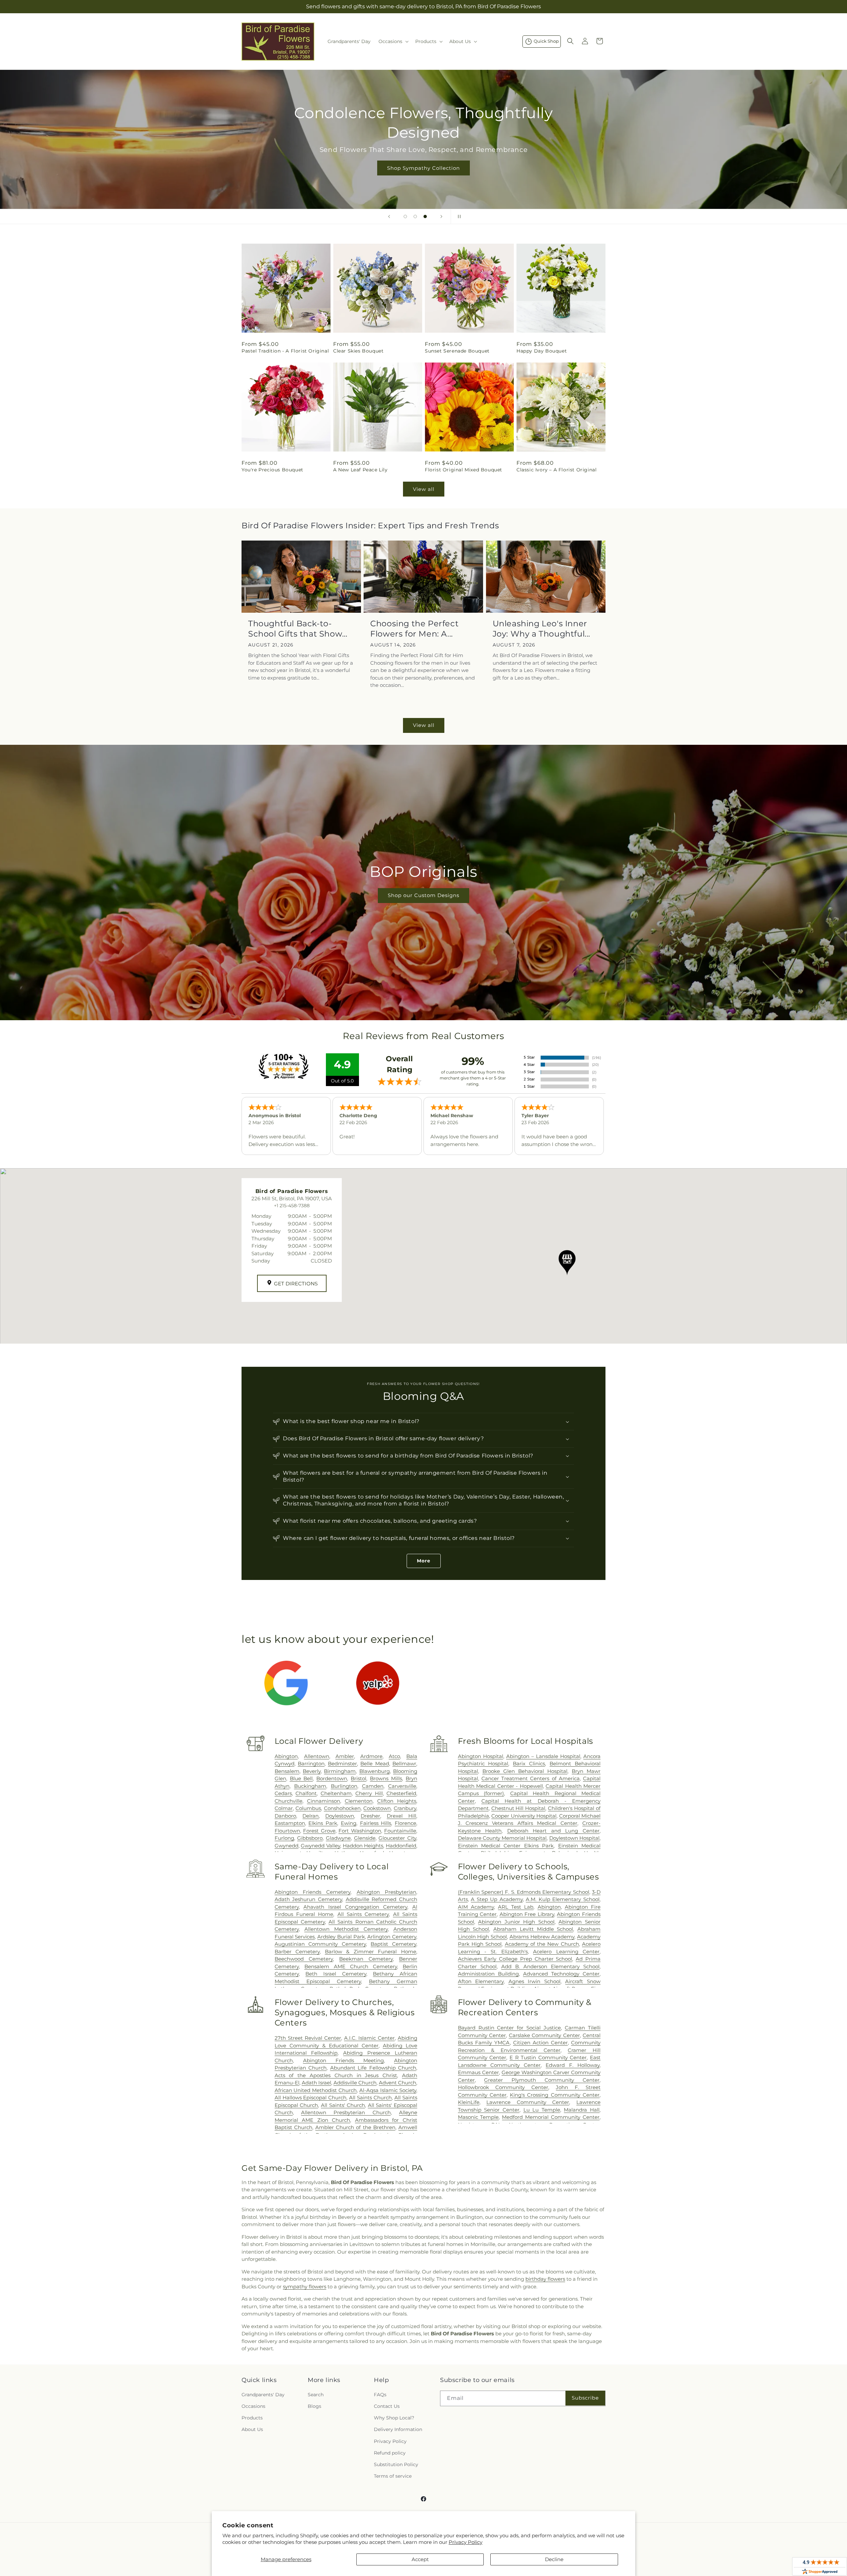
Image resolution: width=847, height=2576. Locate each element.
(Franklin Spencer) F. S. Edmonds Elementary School (524, 1892)
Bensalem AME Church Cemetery (351, 1966)
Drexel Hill (401, 1816)
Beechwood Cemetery (304, 1959)
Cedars (283, 1793)
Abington (286, 1756)
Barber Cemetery (297, 1952)
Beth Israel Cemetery (336, 1974)
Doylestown (340, 1816)
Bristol (358, 1778)
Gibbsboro (310, 1838)
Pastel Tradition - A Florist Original (285, 351)
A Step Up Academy (497, 1899)
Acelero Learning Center (566, 1952)
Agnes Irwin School (535, 1981)
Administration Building (488, 1974)
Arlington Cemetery (392, 1937)
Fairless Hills (376, 1823)
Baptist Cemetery (393, 1944)
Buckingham (310, 1786)
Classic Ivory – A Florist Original (557, 470)
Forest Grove (319, 1831)
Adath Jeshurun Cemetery (308, 1899)
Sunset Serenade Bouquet (457, 351)
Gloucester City (397, 1838)
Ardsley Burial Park (341, 1937)
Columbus (308, 1808)
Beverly (312, 1771)
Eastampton (290, 1823)
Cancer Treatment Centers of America (531, 1778)
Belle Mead (375, 1764)
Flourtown (287, 1831)
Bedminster (342, 1764)
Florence (405, 1823)
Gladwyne (338, 1838)
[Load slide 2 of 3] (415, 216)
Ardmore (371, 1756)
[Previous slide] (389, 216)
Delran (311, 1816)
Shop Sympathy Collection (423, 168)
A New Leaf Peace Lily (360, 470)
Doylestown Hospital (574, 1838)
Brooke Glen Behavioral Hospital (525, 1771)
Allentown (317, 1756)
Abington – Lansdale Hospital (543, 1756)
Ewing (349, 1823)
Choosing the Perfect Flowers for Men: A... (414, 629)
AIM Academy (476, 1907)
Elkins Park (323, 1823)
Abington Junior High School (516, 1922)
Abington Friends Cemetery (313, 1892)
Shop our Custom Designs (423, 895)
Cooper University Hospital (524, 1816)
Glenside (365, 1838)
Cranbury (405, 1808)
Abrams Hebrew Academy (542, 1937)
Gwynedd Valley (320, 1846)
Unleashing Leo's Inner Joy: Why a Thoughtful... (541, 629)
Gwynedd (287, 1846)
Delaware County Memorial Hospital (502, 1838)
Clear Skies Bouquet (358, 351)
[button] (393, 41)
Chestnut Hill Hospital (518, 1808)
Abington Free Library (527, 1914)
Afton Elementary (481, 1981)
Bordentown (332, 1778)
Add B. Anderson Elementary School (550, 1966)
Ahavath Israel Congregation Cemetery (355, 1907)
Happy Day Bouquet (542, 351)
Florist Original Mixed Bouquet (464, 470)
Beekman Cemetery (366, 1959)
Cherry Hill (369, 1793)
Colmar (284, 1808)
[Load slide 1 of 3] (405, 216)
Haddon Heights (363, 1846)
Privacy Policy (466, 2542)
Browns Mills (386, 1778)
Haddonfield (401, 1846)
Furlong (284, 1838)
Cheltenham (336, 1793)
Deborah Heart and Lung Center (553, 1831)
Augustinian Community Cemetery (320, 1944)
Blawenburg (375, 1771)
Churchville (289, 1801)
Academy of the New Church (542, 1944)
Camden (373, 1786)
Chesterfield (401, 1793)
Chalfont (306, 1793)
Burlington (344, 1786)
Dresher (370, 1816)
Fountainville (400, 1831)
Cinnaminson (324, 1801)
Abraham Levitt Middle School (533, 1929)
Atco (394, 1756)
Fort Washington (360, 1831)
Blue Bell (301, 1778)
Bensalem (287, 1771)
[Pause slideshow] (458, 216)
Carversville (402, 1786)
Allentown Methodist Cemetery (346, 1929)
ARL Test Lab (516, 1907)
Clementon (359, 1801)
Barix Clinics (529, 1764)
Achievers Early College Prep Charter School (515, 1959)
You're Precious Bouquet (272, 470)
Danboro (285, 1816)
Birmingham (340, 1771)
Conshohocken (342, 1808)
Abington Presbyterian (386, 1892)
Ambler (345, 1756)
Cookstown (377, 1808)
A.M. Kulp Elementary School (563, 1899)
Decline (554, 2559)
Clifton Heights (397, 1801)
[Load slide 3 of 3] (425, 216)
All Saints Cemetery (363, 1914)
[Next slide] (441, 216)
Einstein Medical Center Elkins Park (506, 1846)
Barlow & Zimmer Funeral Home (371, 1952)
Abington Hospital (481, 1756)
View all (424, 489)
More (424, 1561)
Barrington (311, 1764)
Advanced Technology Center (561, 1974)
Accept (420, 2559)
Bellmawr (404, 1764)
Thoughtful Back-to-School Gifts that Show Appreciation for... (295, 629)
